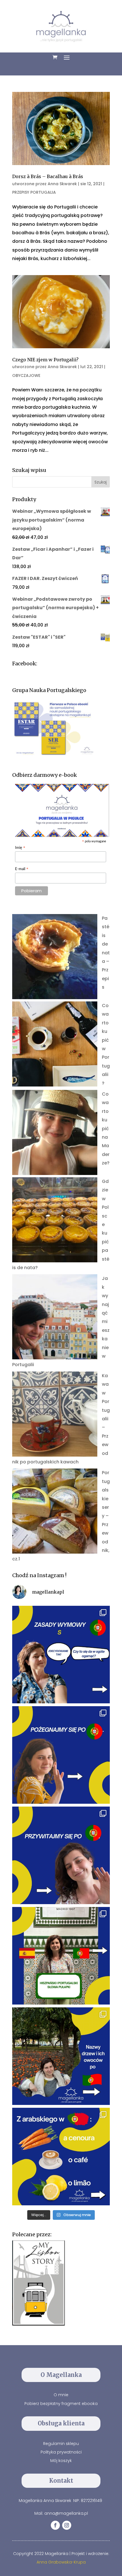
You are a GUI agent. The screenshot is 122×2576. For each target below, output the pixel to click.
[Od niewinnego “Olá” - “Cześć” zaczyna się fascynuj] (61, 1855)
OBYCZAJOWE (26, 375)
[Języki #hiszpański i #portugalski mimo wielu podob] (61, 1956)
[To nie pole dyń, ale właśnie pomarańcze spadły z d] (61, 2056)
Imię (20, 848)
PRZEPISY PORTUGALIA (34, 192)
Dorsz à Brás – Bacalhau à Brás (48, 176)
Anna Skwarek (62, 184)
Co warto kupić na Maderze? (106, 1128)
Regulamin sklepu (61, 2444)
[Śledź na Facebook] (55, 2525)
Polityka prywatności (61, 2452)
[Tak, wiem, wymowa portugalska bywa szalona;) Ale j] (61, 1655)
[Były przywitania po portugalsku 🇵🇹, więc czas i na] (61, 1755)
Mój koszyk (61, 2461)
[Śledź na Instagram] (67, 2525)
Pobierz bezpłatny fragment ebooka (61, 2404)
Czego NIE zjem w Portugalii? (45, 360)
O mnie (61, 2395)
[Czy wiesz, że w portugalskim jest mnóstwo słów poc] (61, 2157)
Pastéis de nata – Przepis (106, 953)
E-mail (22, 869)
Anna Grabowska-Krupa (61, 2562)
